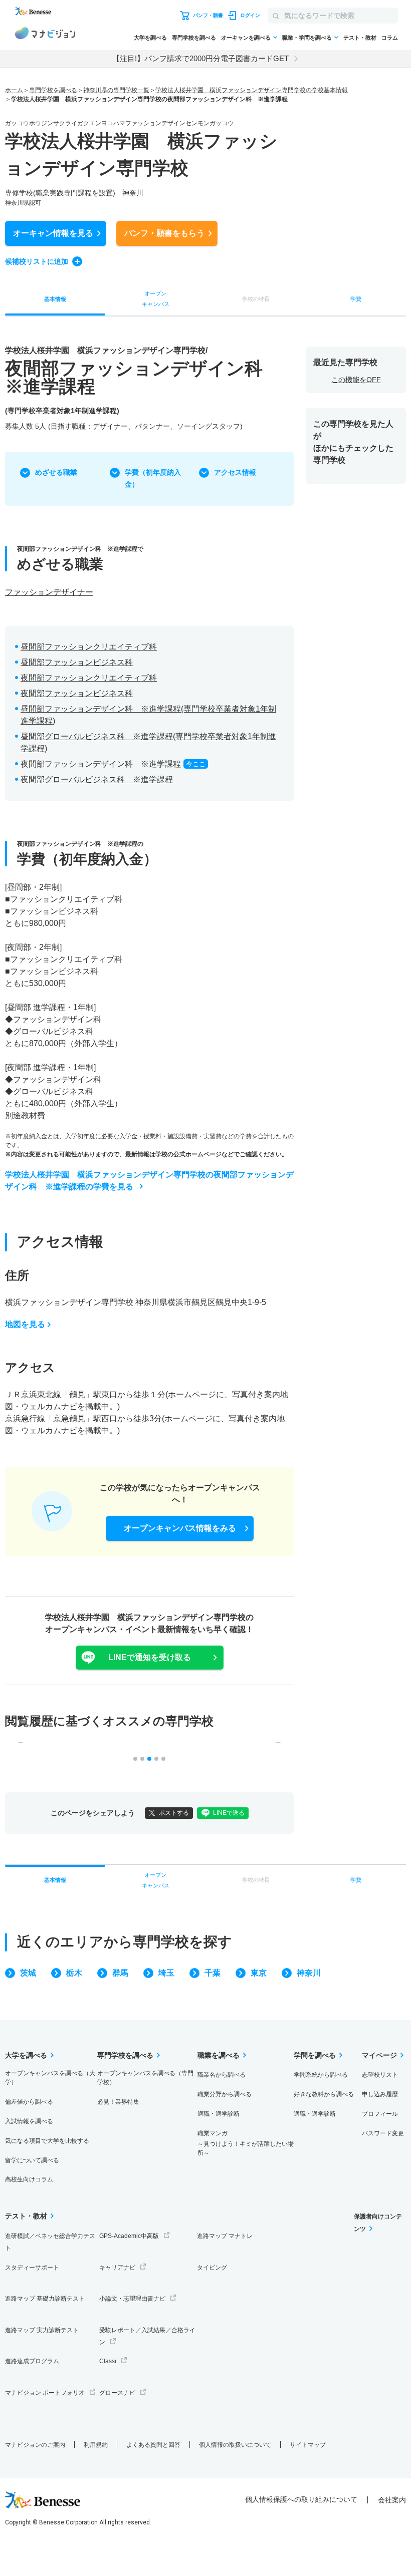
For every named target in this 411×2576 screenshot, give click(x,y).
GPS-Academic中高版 (129, 2236)
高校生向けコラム (29, 2179)
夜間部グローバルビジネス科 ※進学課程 (97, 779)
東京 (259, 1973)
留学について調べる (32, 2160)
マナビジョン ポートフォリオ (45, 2393)
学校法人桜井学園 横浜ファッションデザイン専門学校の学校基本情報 (252, 90)
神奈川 (309, 1973)
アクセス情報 (235, 472)
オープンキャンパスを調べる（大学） (50, 2078)
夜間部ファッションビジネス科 (77, 693)
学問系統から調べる (321, 2075)
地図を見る (25, 1324)
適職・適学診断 (219, 2114)
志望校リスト (380, 2075)
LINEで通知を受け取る (150, 1657)
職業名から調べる (222, 2075)
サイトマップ (308, 2445)
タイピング (212, 2268)
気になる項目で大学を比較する (47, 2141)
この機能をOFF (356, 380)
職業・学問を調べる (307, 38)
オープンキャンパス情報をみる (180, 1528)
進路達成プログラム (32, 2361)
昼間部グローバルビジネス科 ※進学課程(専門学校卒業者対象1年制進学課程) (148, 742)
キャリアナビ (117, 2268)
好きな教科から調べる (324, 2094)
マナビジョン (45, 35)
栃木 (74, 1973)
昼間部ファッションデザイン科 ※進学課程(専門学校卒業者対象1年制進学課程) (148, 715)
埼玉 (166, 1973)
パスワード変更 (383, 2133)
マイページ (379, 2055)
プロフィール (380, 2114)
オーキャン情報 (53, 233)
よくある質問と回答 (153, 2445)
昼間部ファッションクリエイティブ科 (89, 647)
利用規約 (96, 2445)
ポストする (174, 1813)
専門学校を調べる (194, 38)
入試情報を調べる (29, 2121)
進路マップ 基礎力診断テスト (45, 2299)
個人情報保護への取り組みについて (301, 2499)
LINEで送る (229, 1813)
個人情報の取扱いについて (235, 2445)
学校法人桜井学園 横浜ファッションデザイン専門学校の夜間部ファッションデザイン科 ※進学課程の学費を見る (149, 1181)
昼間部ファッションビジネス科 (77, 662)
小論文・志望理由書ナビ (132, 2299)
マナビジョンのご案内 (35, 2445)
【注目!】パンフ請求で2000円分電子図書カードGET (200, 58)
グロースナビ (117, 2393)
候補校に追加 (37, 261)
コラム (390, 38)
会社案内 (392, 2500)
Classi (108, 2361)
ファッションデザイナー (49, 592)
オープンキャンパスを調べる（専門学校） (145, 2078)
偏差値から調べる (29, 2102)
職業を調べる (219, 2055)
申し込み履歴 (380, 2094)
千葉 (213, 1973)
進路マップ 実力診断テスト (42, 2330)
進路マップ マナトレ (225, 2236)
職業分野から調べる (225, 2094)
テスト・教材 (360, 38)
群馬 (120, 1973)
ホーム (14, 90)
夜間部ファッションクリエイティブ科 (89, 678)
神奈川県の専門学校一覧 (116, 90)
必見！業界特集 (118, 2102)
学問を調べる (315, 2055)
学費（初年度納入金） (153, 478)
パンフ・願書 (164, 233)
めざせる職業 (56, 472)
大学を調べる (150, 38)
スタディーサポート (32, 2268)
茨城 (28, 1973)
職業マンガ (246, 2143)
